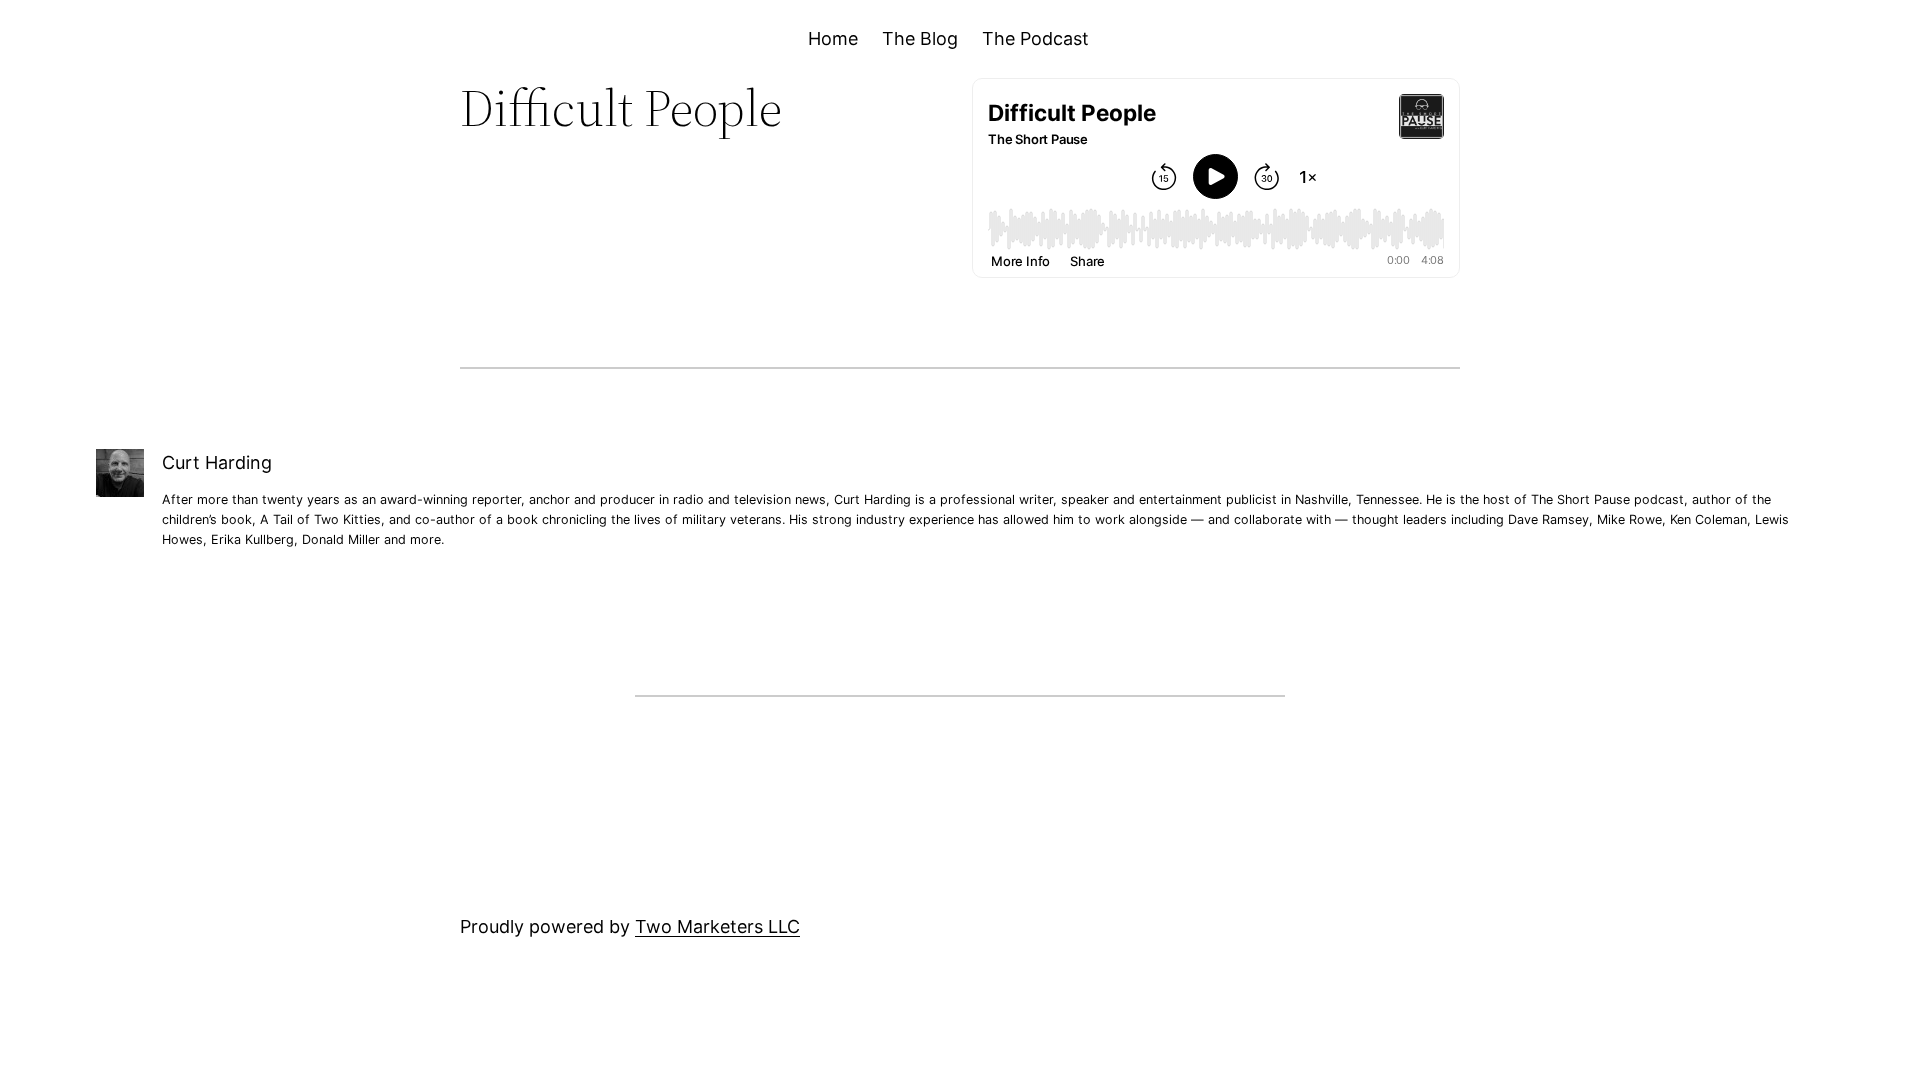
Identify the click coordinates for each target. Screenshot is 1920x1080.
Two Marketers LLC (717, 926)
